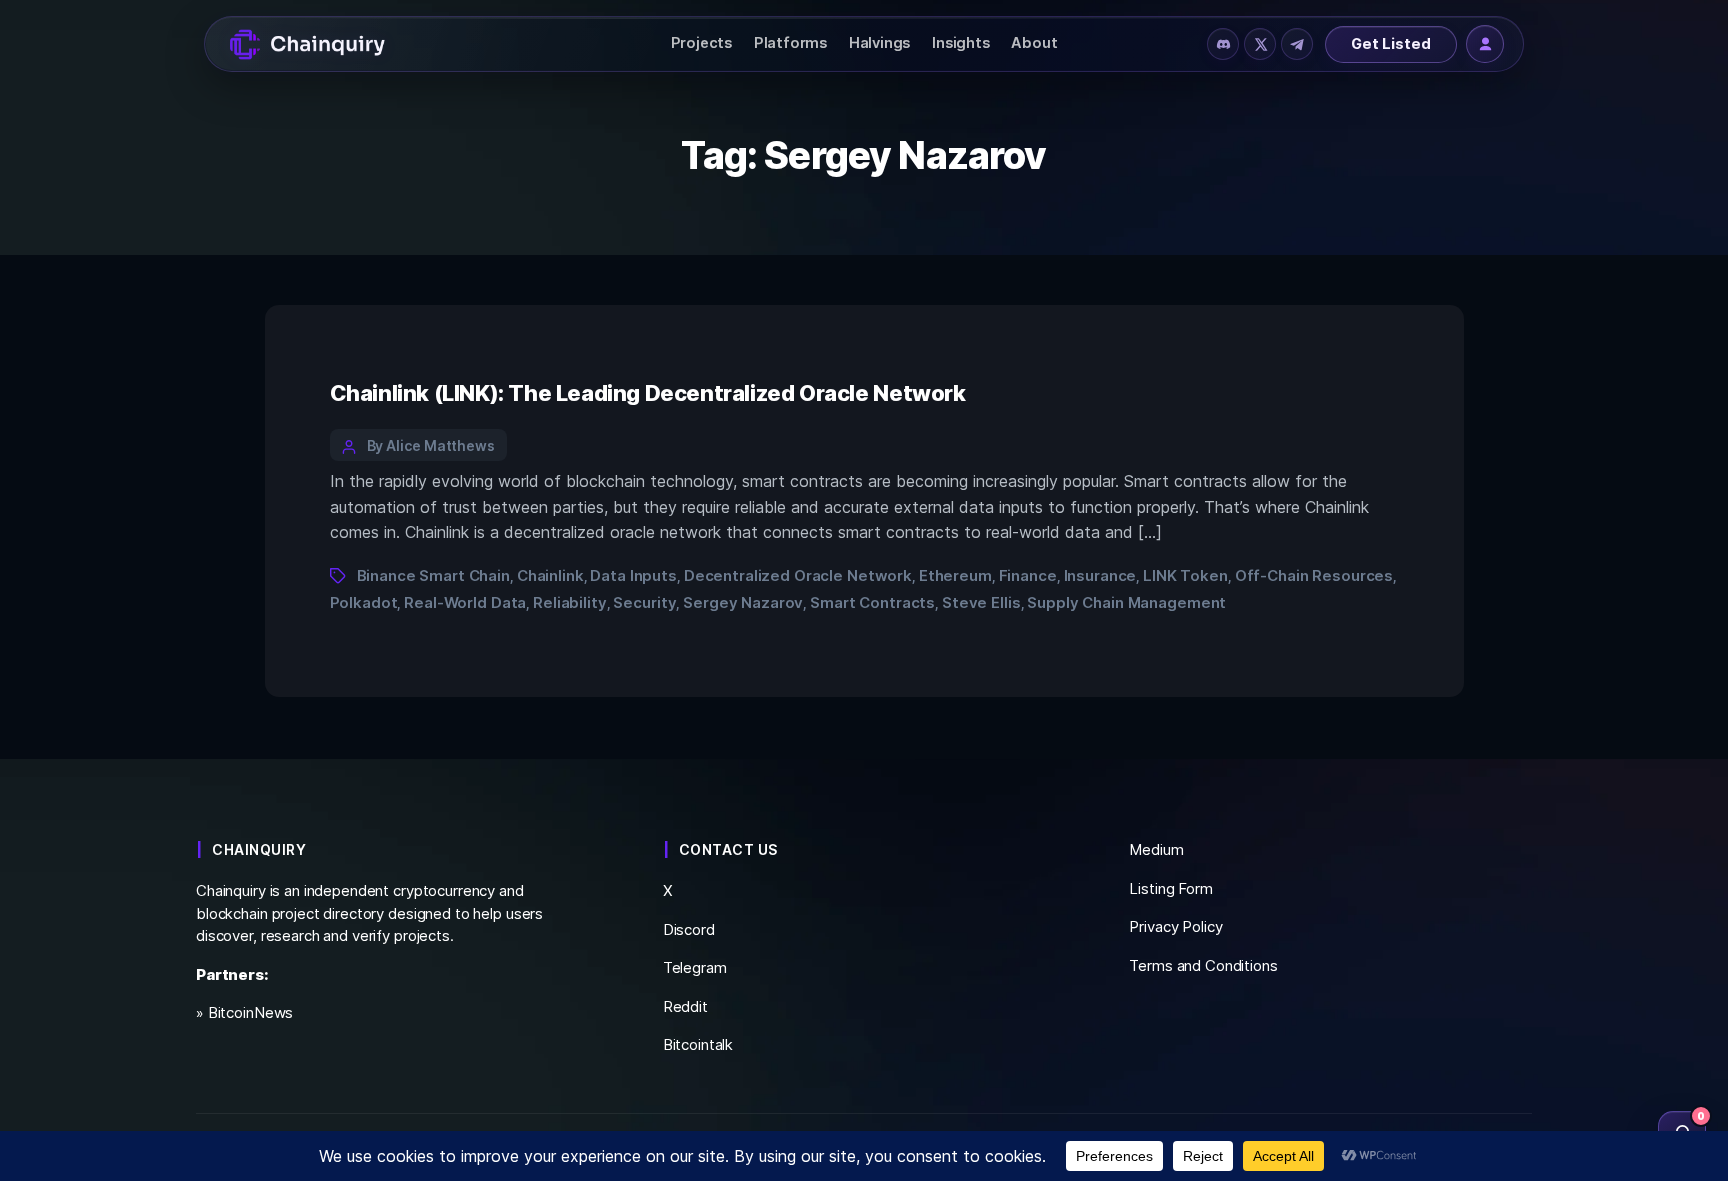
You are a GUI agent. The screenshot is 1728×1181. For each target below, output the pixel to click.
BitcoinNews (251, 1012)
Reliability (570, 602)
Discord (689, 929)
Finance (1028, 575)
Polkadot (364, 602)
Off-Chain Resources (1314, 575)
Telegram (695, 967)
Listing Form (1170, 888)
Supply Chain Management (1126, 602)
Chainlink (550, 575)
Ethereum (955, 575)
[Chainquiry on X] (1260, 44)
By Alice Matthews (431, 445)
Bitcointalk (698, 1044)
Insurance (1100, 575)
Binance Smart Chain (433, 575)
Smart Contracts (872, 602)
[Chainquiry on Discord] (1223, 44)
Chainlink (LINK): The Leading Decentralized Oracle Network (648, 393)
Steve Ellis (981, 602)
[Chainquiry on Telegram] (1297, 44)
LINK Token (1185, 575)
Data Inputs (633, 575)
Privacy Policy (1175, 926)
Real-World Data (465, 602)
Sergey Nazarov (743, 602)
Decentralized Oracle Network (798, 575)
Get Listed (1391, 44)
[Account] (1485, 44)
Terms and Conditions (1203, 965)
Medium (1156, 849)
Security (644, 602)
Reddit (685, 1006)
